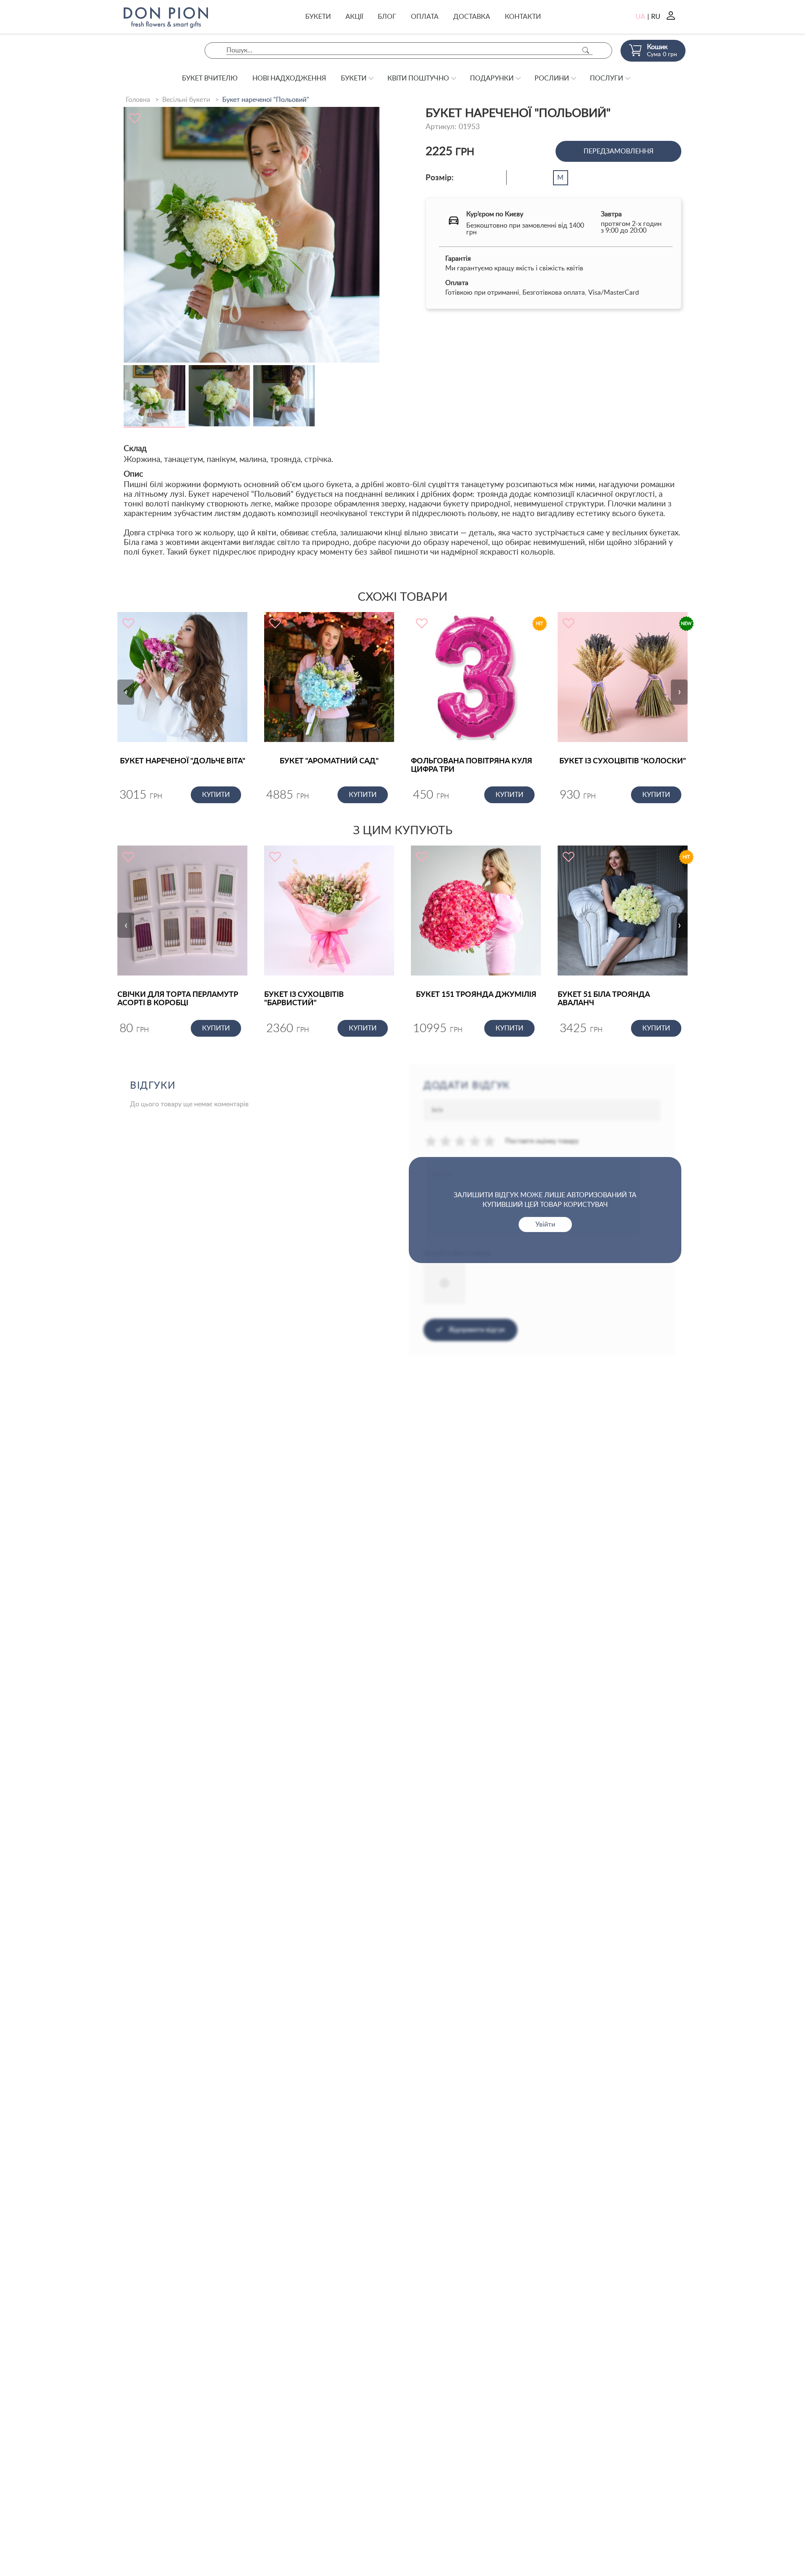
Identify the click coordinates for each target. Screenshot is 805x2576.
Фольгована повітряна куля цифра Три (471, 765)
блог (387, 17)
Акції (354, 17)
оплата (425, 17)
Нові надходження (289, 78)
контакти (523, 17)
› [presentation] (679, 692)
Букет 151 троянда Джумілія (476, 995)
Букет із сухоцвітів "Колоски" (623, 761)
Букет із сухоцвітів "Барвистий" (304, 999)
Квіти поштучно (418, 78)
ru (656, 17)
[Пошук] (586, 51)
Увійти (545, 1224)
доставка (472, 17)
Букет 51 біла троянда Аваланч (604, 999)
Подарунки (492, 78)
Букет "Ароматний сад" (329, 761)
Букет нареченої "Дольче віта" (183, 761)
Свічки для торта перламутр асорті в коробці (178, 999)
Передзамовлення (619, 151)
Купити (216, 795)
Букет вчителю (210, 78)
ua (640, 17)
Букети (318, 17)
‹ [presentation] (126, 692)
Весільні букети (186, 100)
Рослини (552, 78)
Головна (138, 100)
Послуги (606, 78)
